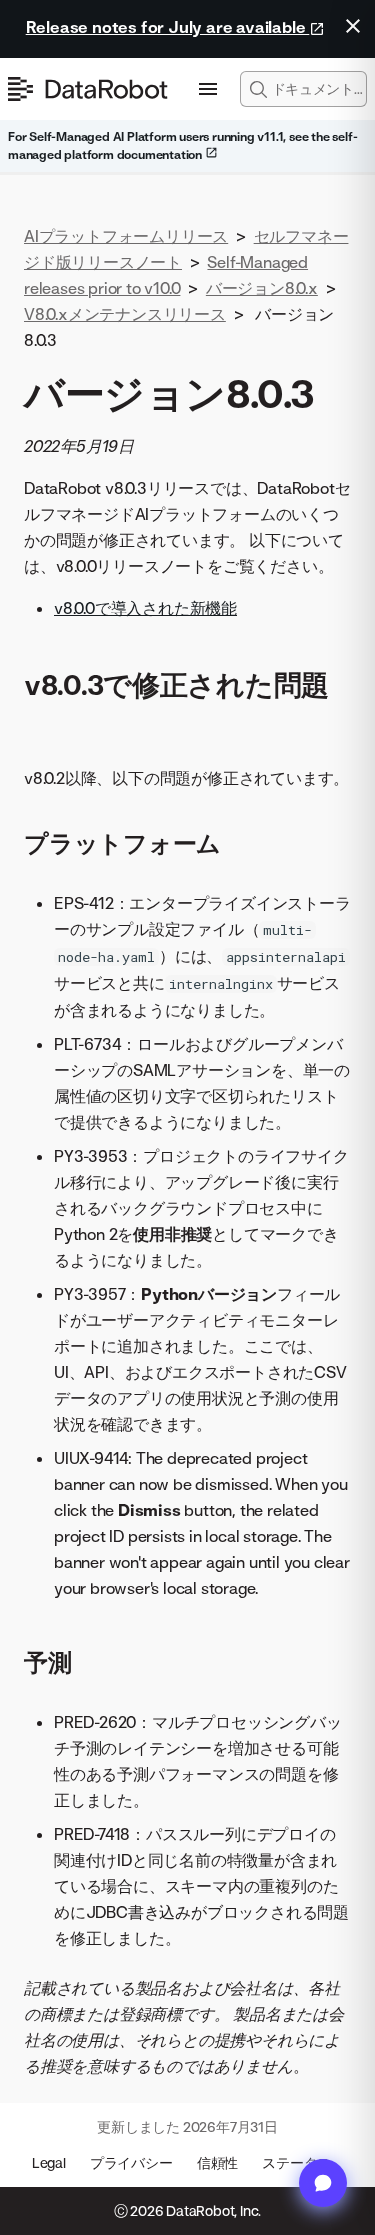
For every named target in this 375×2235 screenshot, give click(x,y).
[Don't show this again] (353, 26)
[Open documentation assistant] (323, 2183)
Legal (49, 2162)
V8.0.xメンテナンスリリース (125, 314)
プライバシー (131, 2162)
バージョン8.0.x (262, 288)
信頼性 (217, 2162)
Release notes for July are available (168, 27)
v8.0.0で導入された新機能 (145, 608)
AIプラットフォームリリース (126, 236)
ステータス (296, 2162)
